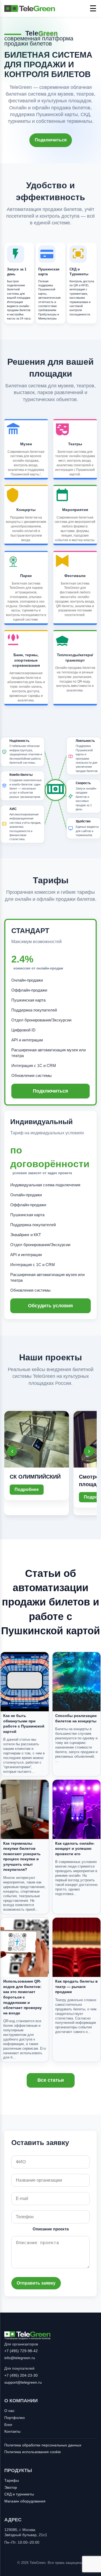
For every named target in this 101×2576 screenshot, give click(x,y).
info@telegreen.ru (20, 2358)
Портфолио (15, 2418)
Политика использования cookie (33, 2452)
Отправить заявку (36, 2283)
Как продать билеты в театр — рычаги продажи (76, 1986)
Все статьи (51, 2080)
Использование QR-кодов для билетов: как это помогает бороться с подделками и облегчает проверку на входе (22, 1997)
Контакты (12, 2431)
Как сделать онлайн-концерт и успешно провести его (75, 1849)
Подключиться (51, 140)
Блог (8, 2425)
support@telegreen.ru (23, 2382)
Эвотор (11, 2487)
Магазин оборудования (25, 2501)
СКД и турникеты (19, 2494)
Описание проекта (51, 2229)
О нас (9, 2411)
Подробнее (27, 1489)
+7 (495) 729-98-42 (21, 2351)
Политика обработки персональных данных (43, 2445)
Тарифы (12, 2480)
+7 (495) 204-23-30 (21, 2375)
